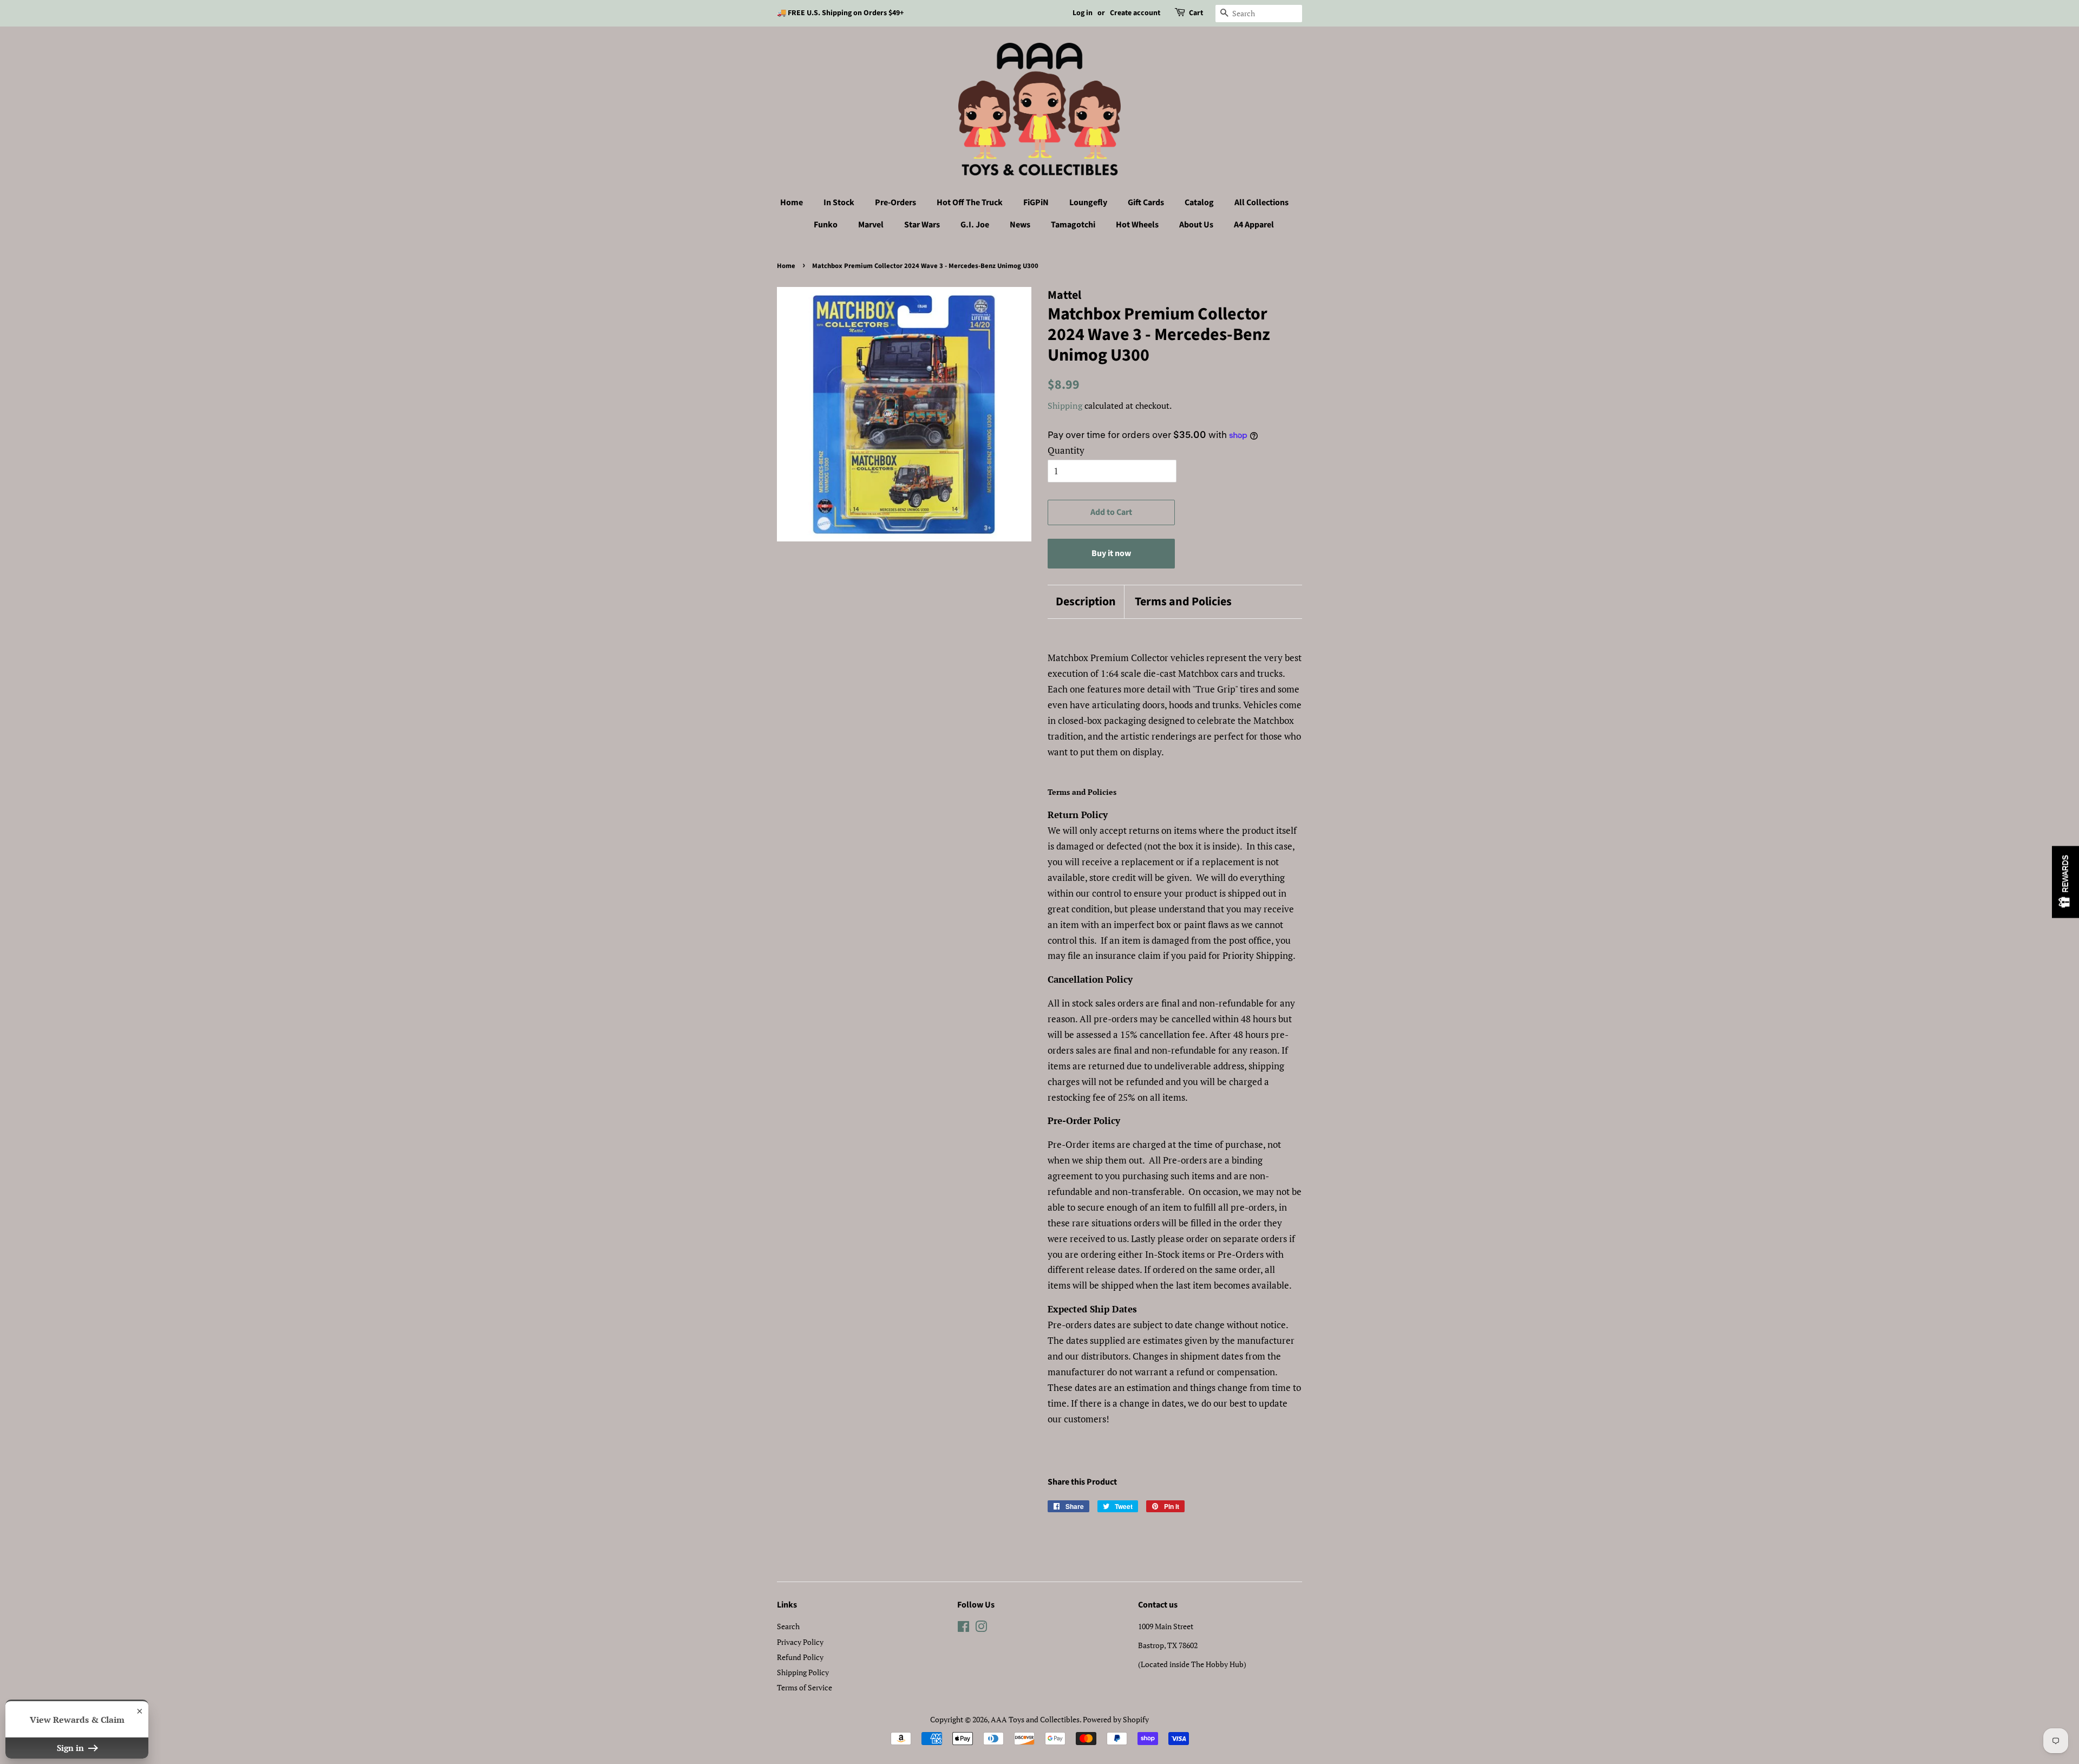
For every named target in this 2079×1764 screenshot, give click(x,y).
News (1020, 225)
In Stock (839, 202)
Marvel (871, 225)
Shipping (1065, 406)
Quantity (1066, 450)
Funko (826, 225)
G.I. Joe (975, 225)
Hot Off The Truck (970, 202)
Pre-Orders (895, 202)
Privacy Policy (800, 1642)
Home (792, 202)
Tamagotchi (1073, 225)
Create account (1135, 13)
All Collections (1261, 202)
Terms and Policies (1183, 602)
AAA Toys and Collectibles (1035, 1719)
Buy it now (1111, 553)
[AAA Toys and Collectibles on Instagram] (981, 1628)
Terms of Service (805, 1687)
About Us (1196, 225)
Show (2065, 882)
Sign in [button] (71, 1748)
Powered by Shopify (1116, 1719)
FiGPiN (1036, 202)
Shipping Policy (803, 1672)
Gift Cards (1146, 202)
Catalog (1199, 202)
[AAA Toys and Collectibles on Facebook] (963, 1628)
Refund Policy (800, 1657)
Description (1086, 602)
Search (788, 1626)
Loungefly (1088, 202)
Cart (1196, 13)
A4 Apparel (1254, 225)
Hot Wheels (1137, 225)
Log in (1083, 13)
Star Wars (922, 225)
